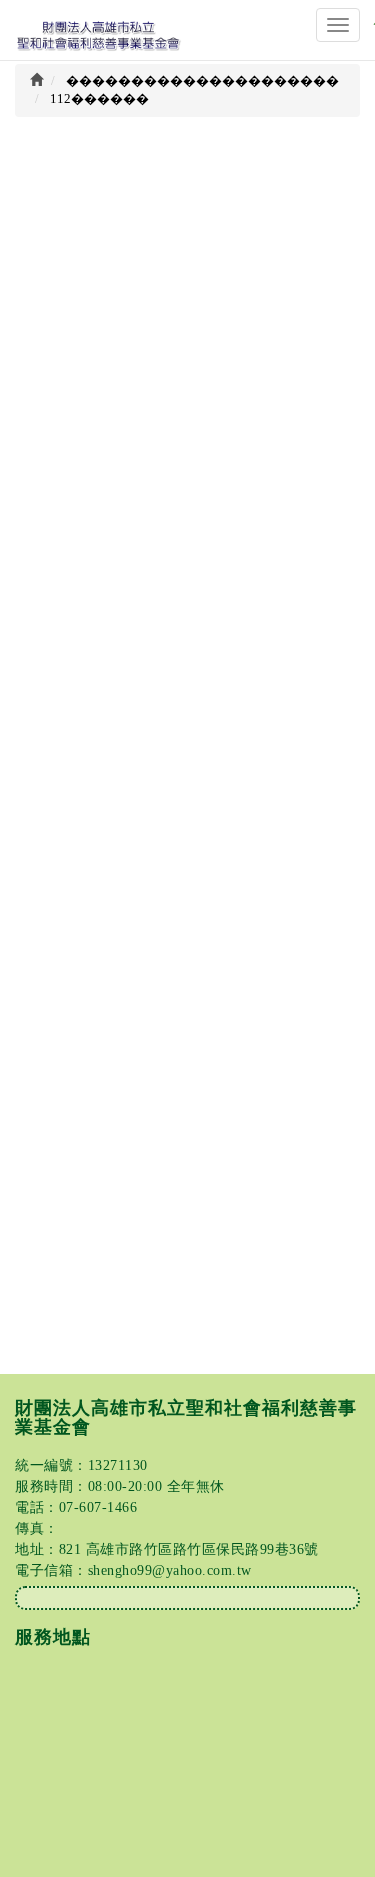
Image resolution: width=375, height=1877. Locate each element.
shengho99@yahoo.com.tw (170, 1570)
